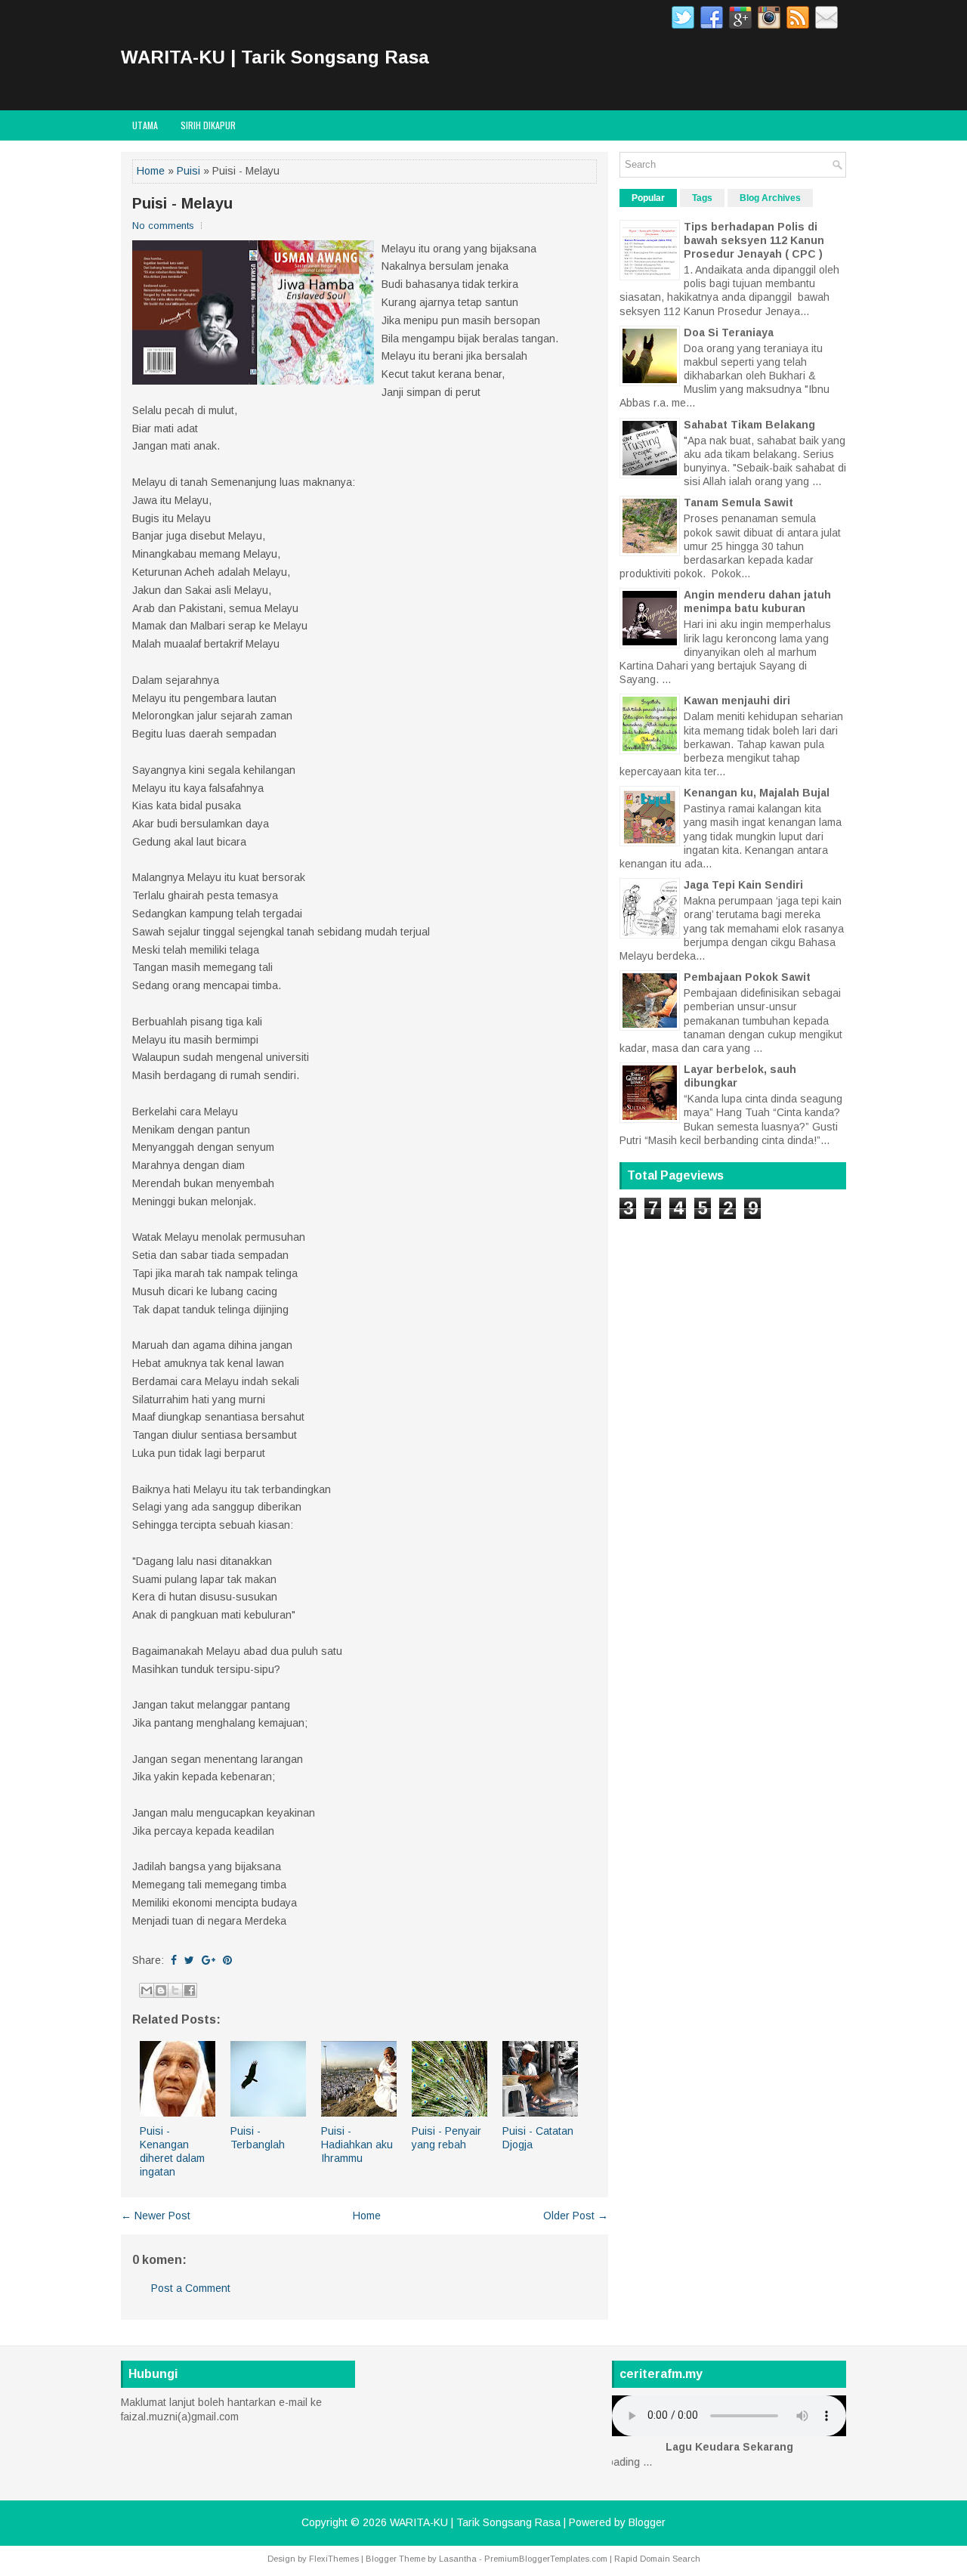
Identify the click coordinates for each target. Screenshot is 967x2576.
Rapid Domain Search (657, 2559)
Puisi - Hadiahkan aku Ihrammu (357, 2145)
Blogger (647, 2522)
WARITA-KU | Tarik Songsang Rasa (275, 57)
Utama (145, 125)
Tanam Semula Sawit (738, 503)
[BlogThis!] (161, 1990)
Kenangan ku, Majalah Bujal (757, 793)
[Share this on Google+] (209, 1960)
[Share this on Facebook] (174, 1960)
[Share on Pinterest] (227, 1960)
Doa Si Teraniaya (729, 332)
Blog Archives (770, 198)
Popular (648, 198)
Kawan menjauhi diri (737, 700)
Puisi (188, 171)
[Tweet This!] (189, 1960)
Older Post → (576, 2216)
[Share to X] (175, 1990)
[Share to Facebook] (190, 1990)
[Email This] (147, 1990)
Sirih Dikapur (208, 125)
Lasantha (458, 2559)
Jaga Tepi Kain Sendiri (743, 885)
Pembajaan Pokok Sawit (747, 977)
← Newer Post (156, 2216)
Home (151, 171)
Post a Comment (191, 2288)
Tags (702, 198)
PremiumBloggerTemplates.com (546, 2559)
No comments (163, 226)
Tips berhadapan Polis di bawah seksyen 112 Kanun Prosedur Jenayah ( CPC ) (754, 240)
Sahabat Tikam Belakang (749, 425)
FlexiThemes (334, 2559)
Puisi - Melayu (182, 203)
